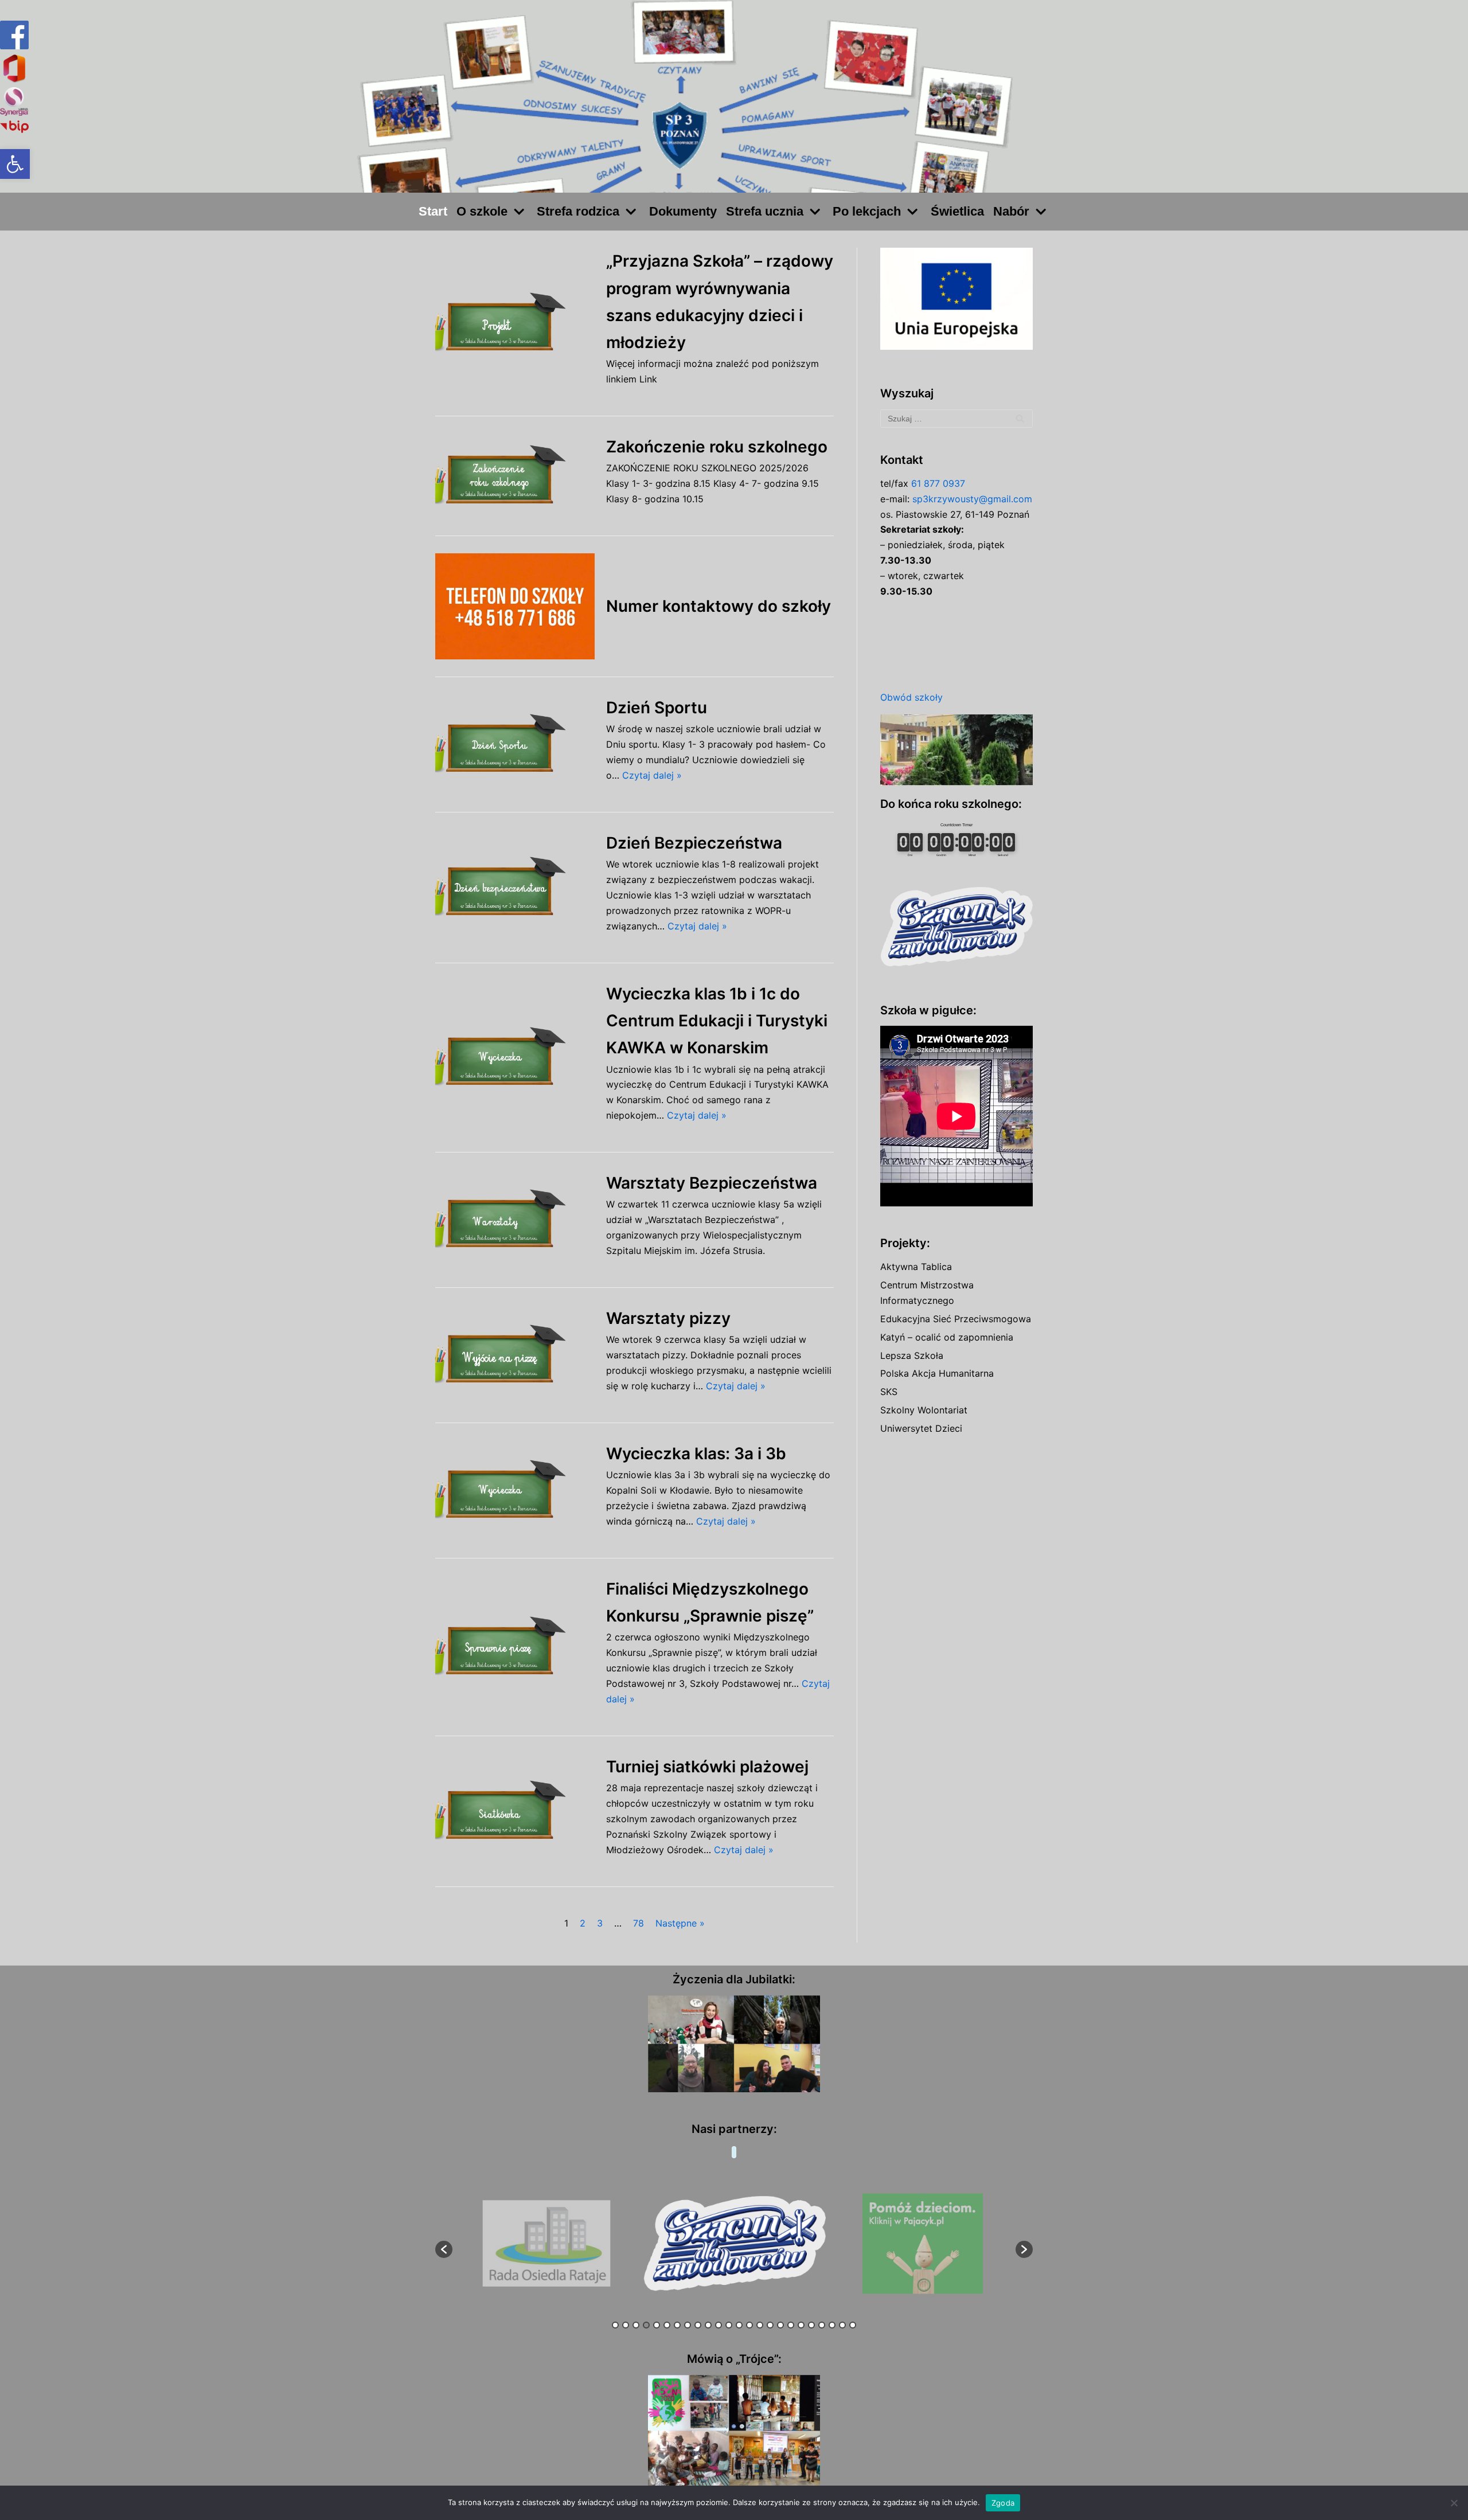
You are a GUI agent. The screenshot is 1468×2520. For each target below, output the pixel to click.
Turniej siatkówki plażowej (707, 1767)
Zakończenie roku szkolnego (717, 447)
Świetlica (957, 211)
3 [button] (636, 2325)
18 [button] (791, 2325)
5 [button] (657, 2325)
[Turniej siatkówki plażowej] (515, 1811)
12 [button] (729, 2325)
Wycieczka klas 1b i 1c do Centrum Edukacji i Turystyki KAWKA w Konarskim (717, 1021)
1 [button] (615, 2325)
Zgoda (1003, 2503)
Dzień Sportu (657, 708)
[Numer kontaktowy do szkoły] (515, 606)
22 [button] (832, 2325)
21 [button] (822, 2325)
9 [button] (698, 2325)
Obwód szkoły (911, 697)
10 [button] (708, 2325)
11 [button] (719, 2325)
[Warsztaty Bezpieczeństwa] (515, 1220)
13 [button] (739, 2325)
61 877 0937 (938, 483)
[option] (547, 2244)
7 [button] (677, 2325)
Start (433, 211)
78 (639, 1923)
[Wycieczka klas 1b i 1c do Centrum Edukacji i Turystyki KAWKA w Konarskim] (515, 1058)
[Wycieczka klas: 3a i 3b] (515, 1490)
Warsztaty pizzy (668, 1318)
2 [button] (626, 2325)
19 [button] (801, 2325)
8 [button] (688, 2325)
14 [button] (749, 2325)
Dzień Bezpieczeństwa (694, 843)
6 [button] (667, 2325)
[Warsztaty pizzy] (515, 1355)
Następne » (680, 1923)
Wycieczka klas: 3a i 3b (696, 1454)
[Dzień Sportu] (515, 745)
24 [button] (853, 2325)
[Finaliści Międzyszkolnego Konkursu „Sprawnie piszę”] (515, 1647)
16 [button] (770, 2325)
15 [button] (760, 2325)
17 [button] (780, 2325)
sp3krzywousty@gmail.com (972, 499)
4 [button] (646, 2325)
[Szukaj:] (956, 419)
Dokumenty (683, 211)
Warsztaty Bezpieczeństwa (712, 1183)
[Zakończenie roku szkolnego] (515, 476)
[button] (15, 164)
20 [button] (811, 2325)
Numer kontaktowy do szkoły (719, 606)
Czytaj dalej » (652, 775)
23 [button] (842, 2325)
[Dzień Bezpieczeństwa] (515, 887)
